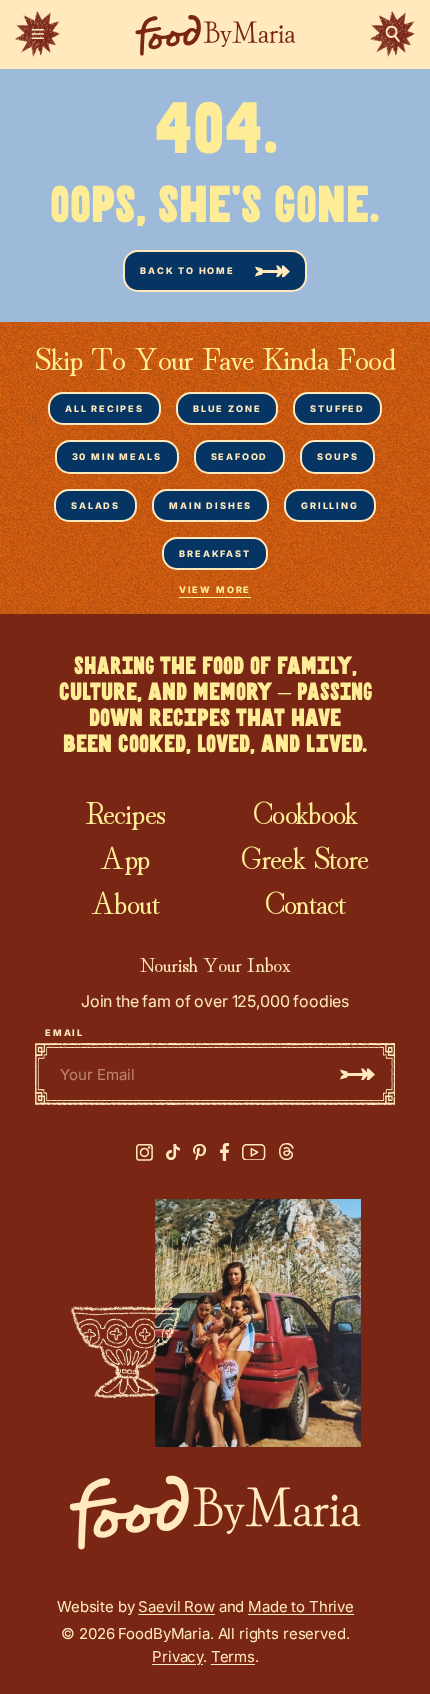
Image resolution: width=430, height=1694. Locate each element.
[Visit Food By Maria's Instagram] (144, 1152)
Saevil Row (176, 1606)
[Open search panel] (392, 34)
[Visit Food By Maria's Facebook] (224, 1152)
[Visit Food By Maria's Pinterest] (200, 1152)
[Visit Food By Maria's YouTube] (254, 1152)
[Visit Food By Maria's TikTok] (173, 1152)
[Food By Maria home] (215, 34)
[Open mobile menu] (37, 34)
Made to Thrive (301, 1606)
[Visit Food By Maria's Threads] (286, 1152)
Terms (233, 1656)
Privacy (177, 1656)
